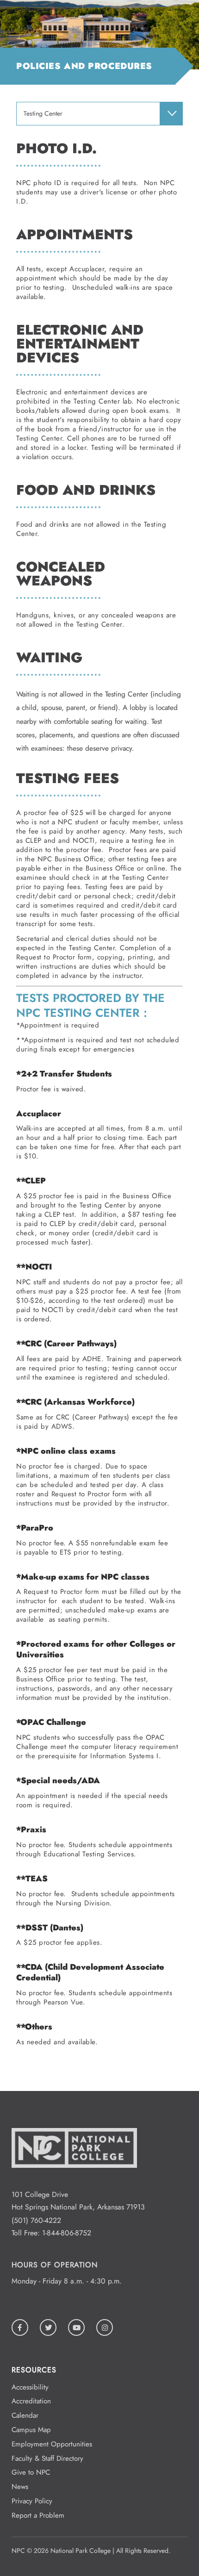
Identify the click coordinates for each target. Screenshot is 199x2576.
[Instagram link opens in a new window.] (105, 2327)
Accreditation (31, 2401)
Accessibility (30, 2387)
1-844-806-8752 (67, 2233)
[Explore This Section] (171, 113)
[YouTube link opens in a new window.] (76, 2327)
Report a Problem (38, 2515)
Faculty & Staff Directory (47, 2458)
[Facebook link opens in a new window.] (20, 2327)
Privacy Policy (32, 2501)
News (20, 2487)
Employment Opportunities (52, 2444)
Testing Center (43, 114)
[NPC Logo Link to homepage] (74, 2182)
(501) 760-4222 (36, 2220)
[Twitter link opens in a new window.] (48, 2327)
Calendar (25, 2415)
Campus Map (31, 2430)
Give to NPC (31, 2472)
